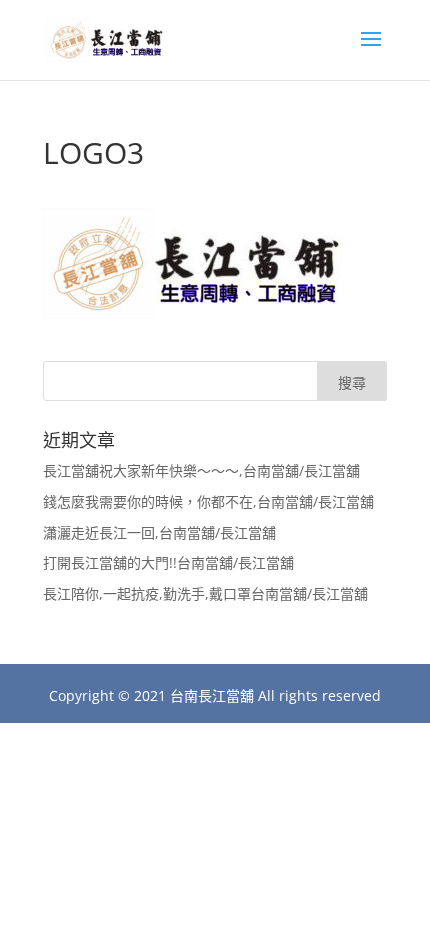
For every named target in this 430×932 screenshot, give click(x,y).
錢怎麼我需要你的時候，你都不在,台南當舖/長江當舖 (208, 501)
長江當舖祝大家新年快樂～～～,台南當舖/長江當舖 (201, 470)
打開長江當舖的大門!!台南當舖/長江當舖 (168, 562)
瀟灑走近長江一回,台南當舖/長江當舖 (159, 532)
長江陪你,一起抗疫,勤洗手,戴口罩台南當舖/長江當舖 (205, 593)
